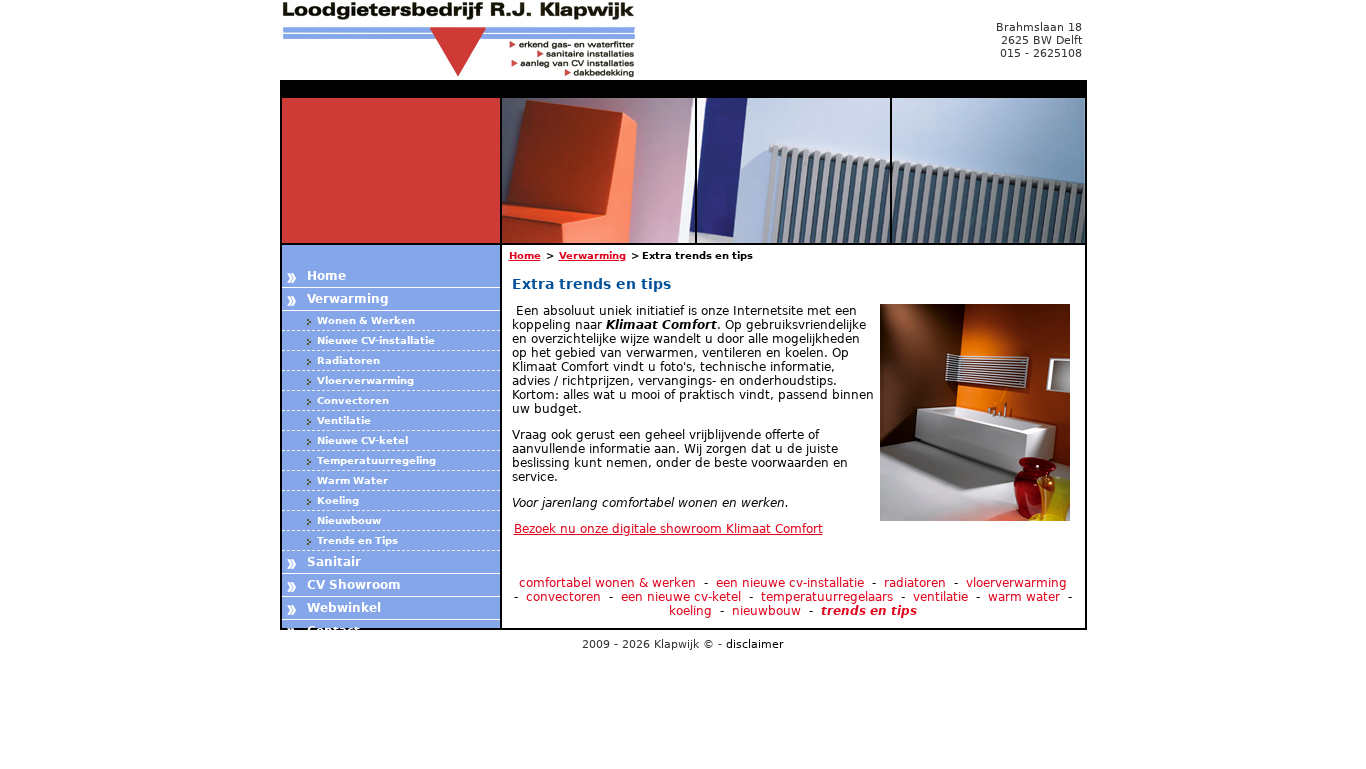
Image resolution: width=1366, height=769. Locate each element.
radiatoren (915, 583)
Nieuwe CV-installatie (376, 340)
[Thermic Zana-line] (514, 311)
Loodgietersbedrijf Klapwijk (470, 40)
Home (326, 276)
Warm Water (352, 480)
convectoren (563, 597)
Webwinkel (344, 608)
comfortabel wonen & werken (607, 583)
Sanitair (334, 562)
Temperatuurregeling (376, 460)
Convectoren (353, 400)
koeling (690, 611)
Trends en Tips (357, 540)
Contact (333, 631)
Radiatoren (348, 360)
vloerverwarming (1016, 583)
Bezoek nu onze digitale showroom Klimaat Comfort (668, 529)
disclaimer (755, 644)
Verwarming (348, 299)
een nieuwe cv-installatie (790, 583)
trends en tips (869, 611)
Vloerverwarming (365, 380)
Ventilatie (344, 420)
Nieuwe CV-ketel (362, 440)
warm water (1024, 597)
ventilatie (940, 597)
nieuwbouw (766, 611)
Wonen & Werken (366, 320)
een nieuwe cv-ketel (681, 597)
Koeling (338, 500)
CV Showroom (354, 585)
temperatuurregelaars (827, 597)
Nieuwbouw (349, 520)
